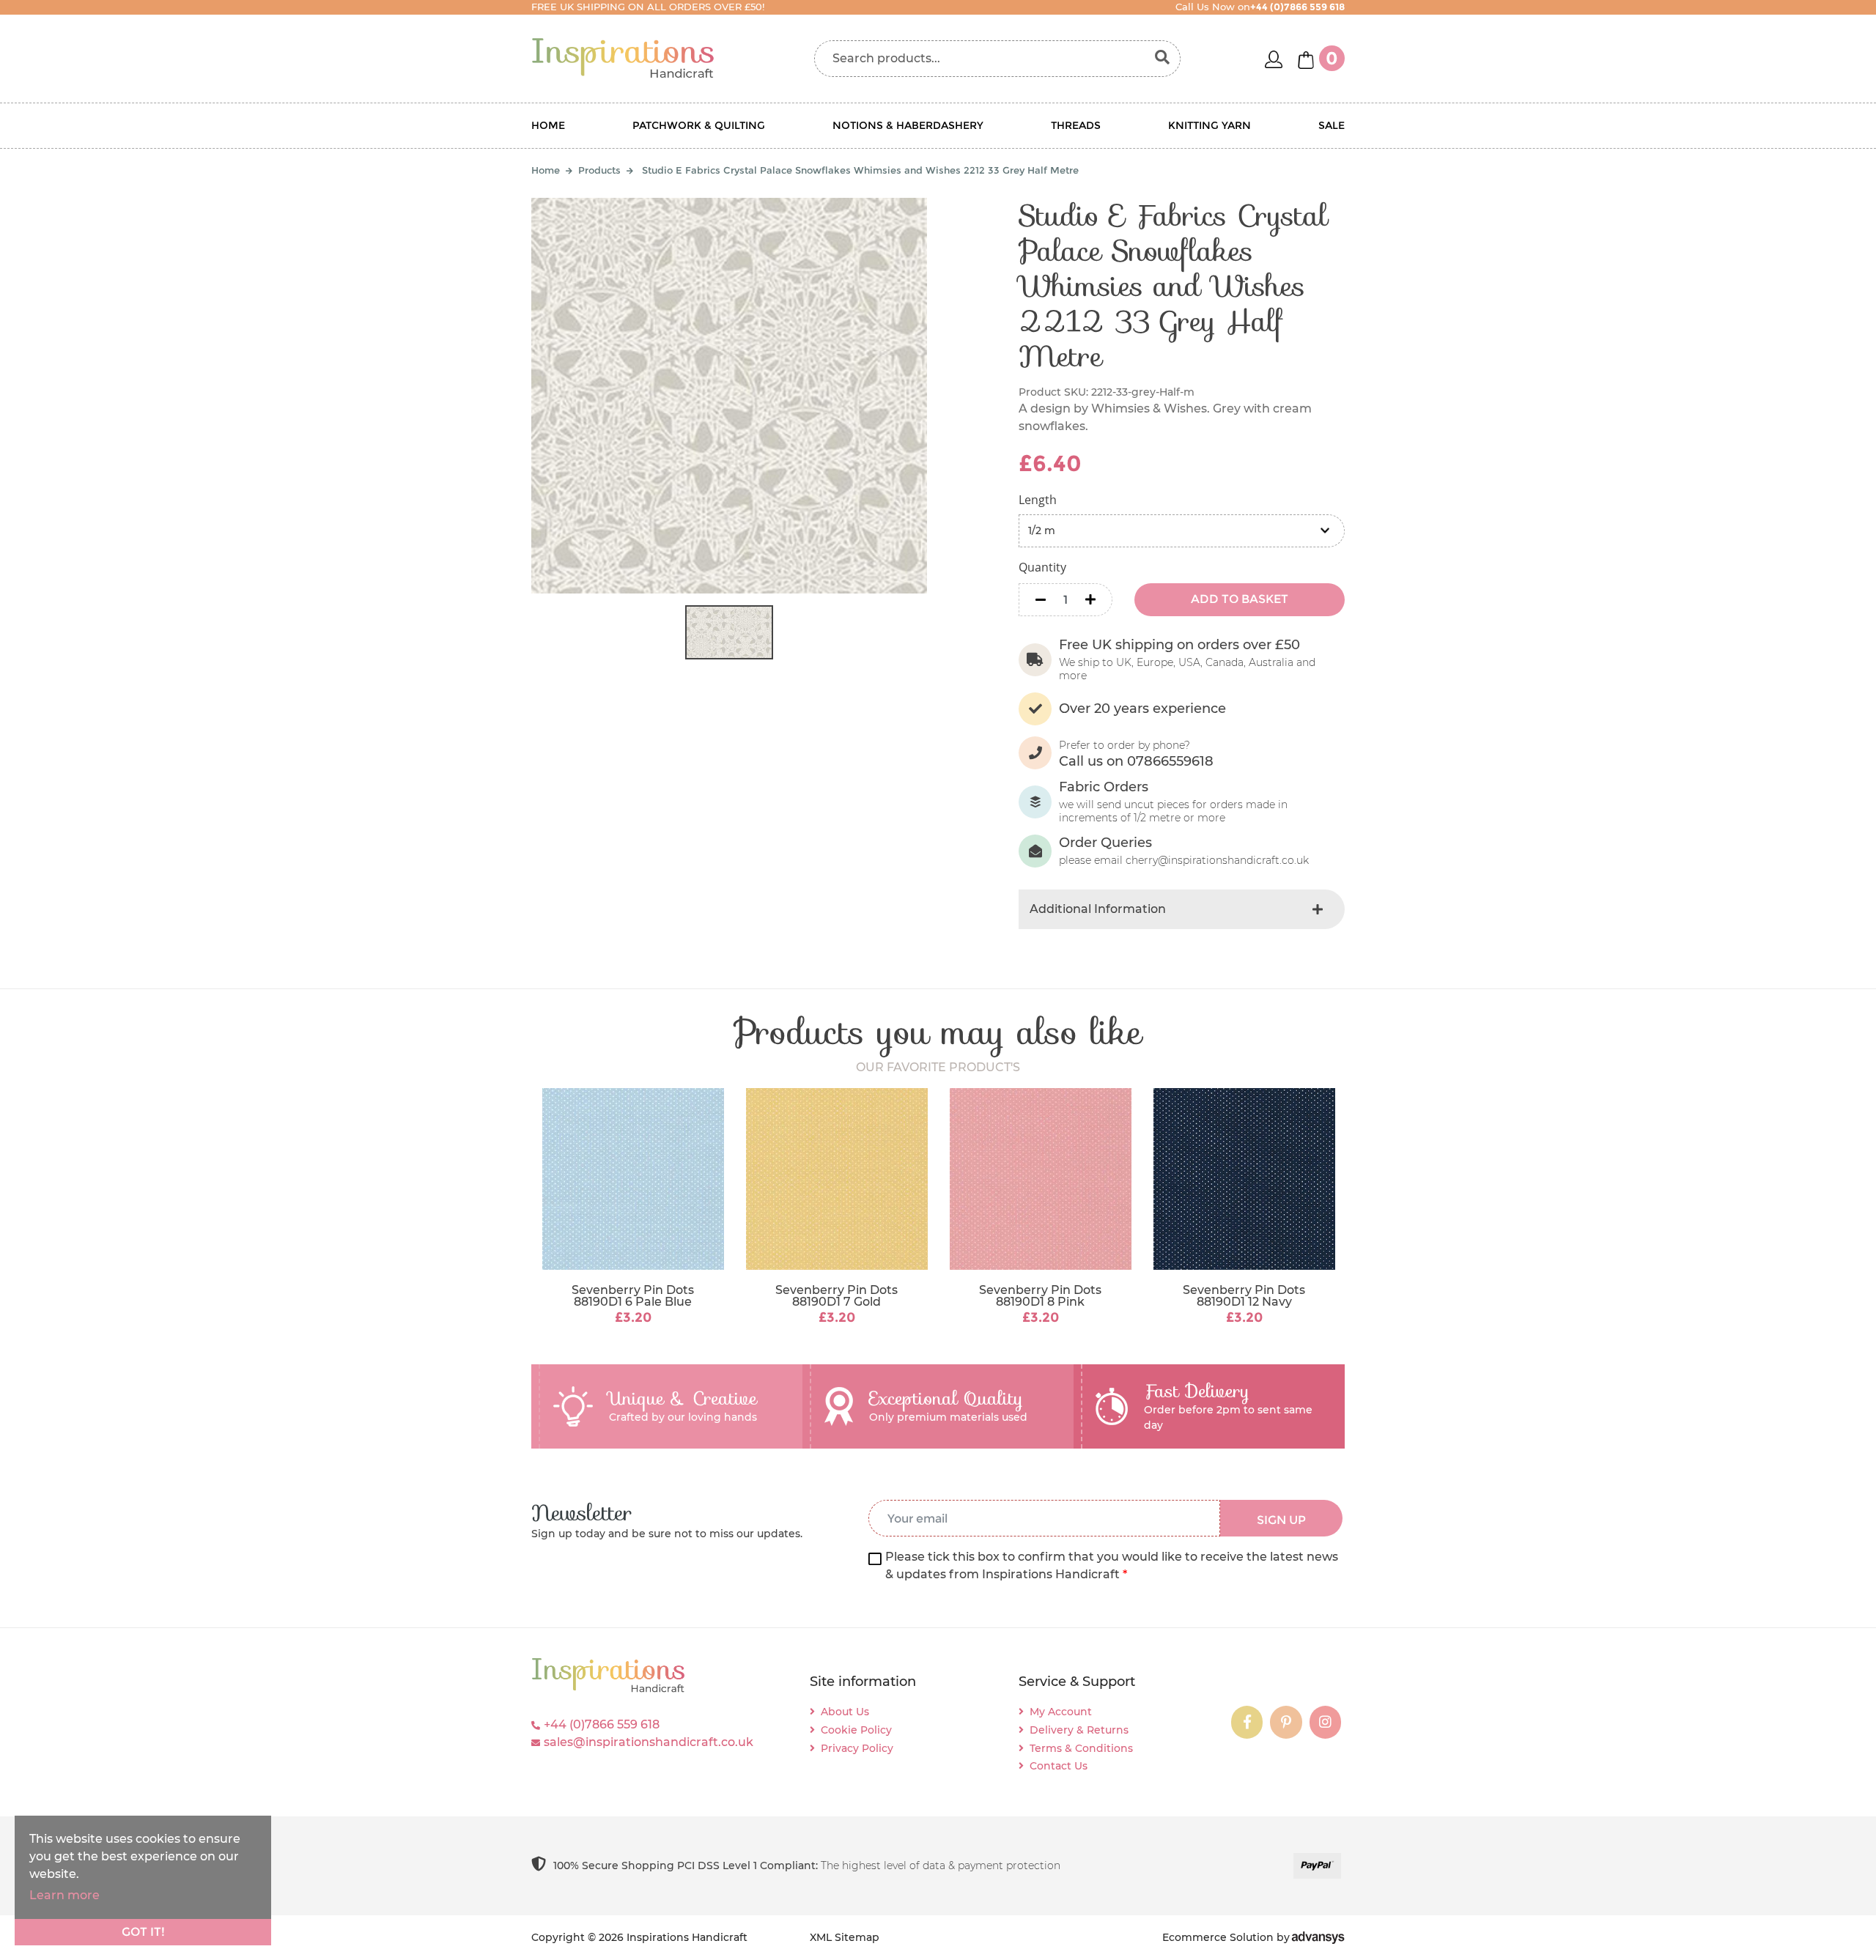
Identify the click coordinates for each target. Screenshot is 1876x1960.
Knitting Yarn (1210, 125)
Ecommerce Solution (1218, 1937)
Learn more (64, 1895)
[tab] (1182, 909)
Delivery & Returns (1079, 1730)
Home (548, 125)
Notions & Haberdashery (908, 125)
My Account (1061, 1712)
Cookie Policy (856, 1730)
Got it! (143, 1932)
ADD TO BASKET (1240, 599)
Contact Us (1059, 1766)
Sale (1332, 125)
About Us (845, 1712)
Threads (1076, 125)
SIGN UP (1281, 1520)
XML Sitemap (845, 1937)
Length (1038, 500)
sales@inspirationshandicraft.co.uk (649, 1742)
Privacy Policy (857, 1748)
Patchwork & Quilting (699, 125)
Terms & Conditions (1081, 1748)
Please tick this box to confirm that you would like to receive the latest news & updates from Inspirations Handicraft (1112, 1565)
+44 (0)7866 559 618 (602, 1724)
